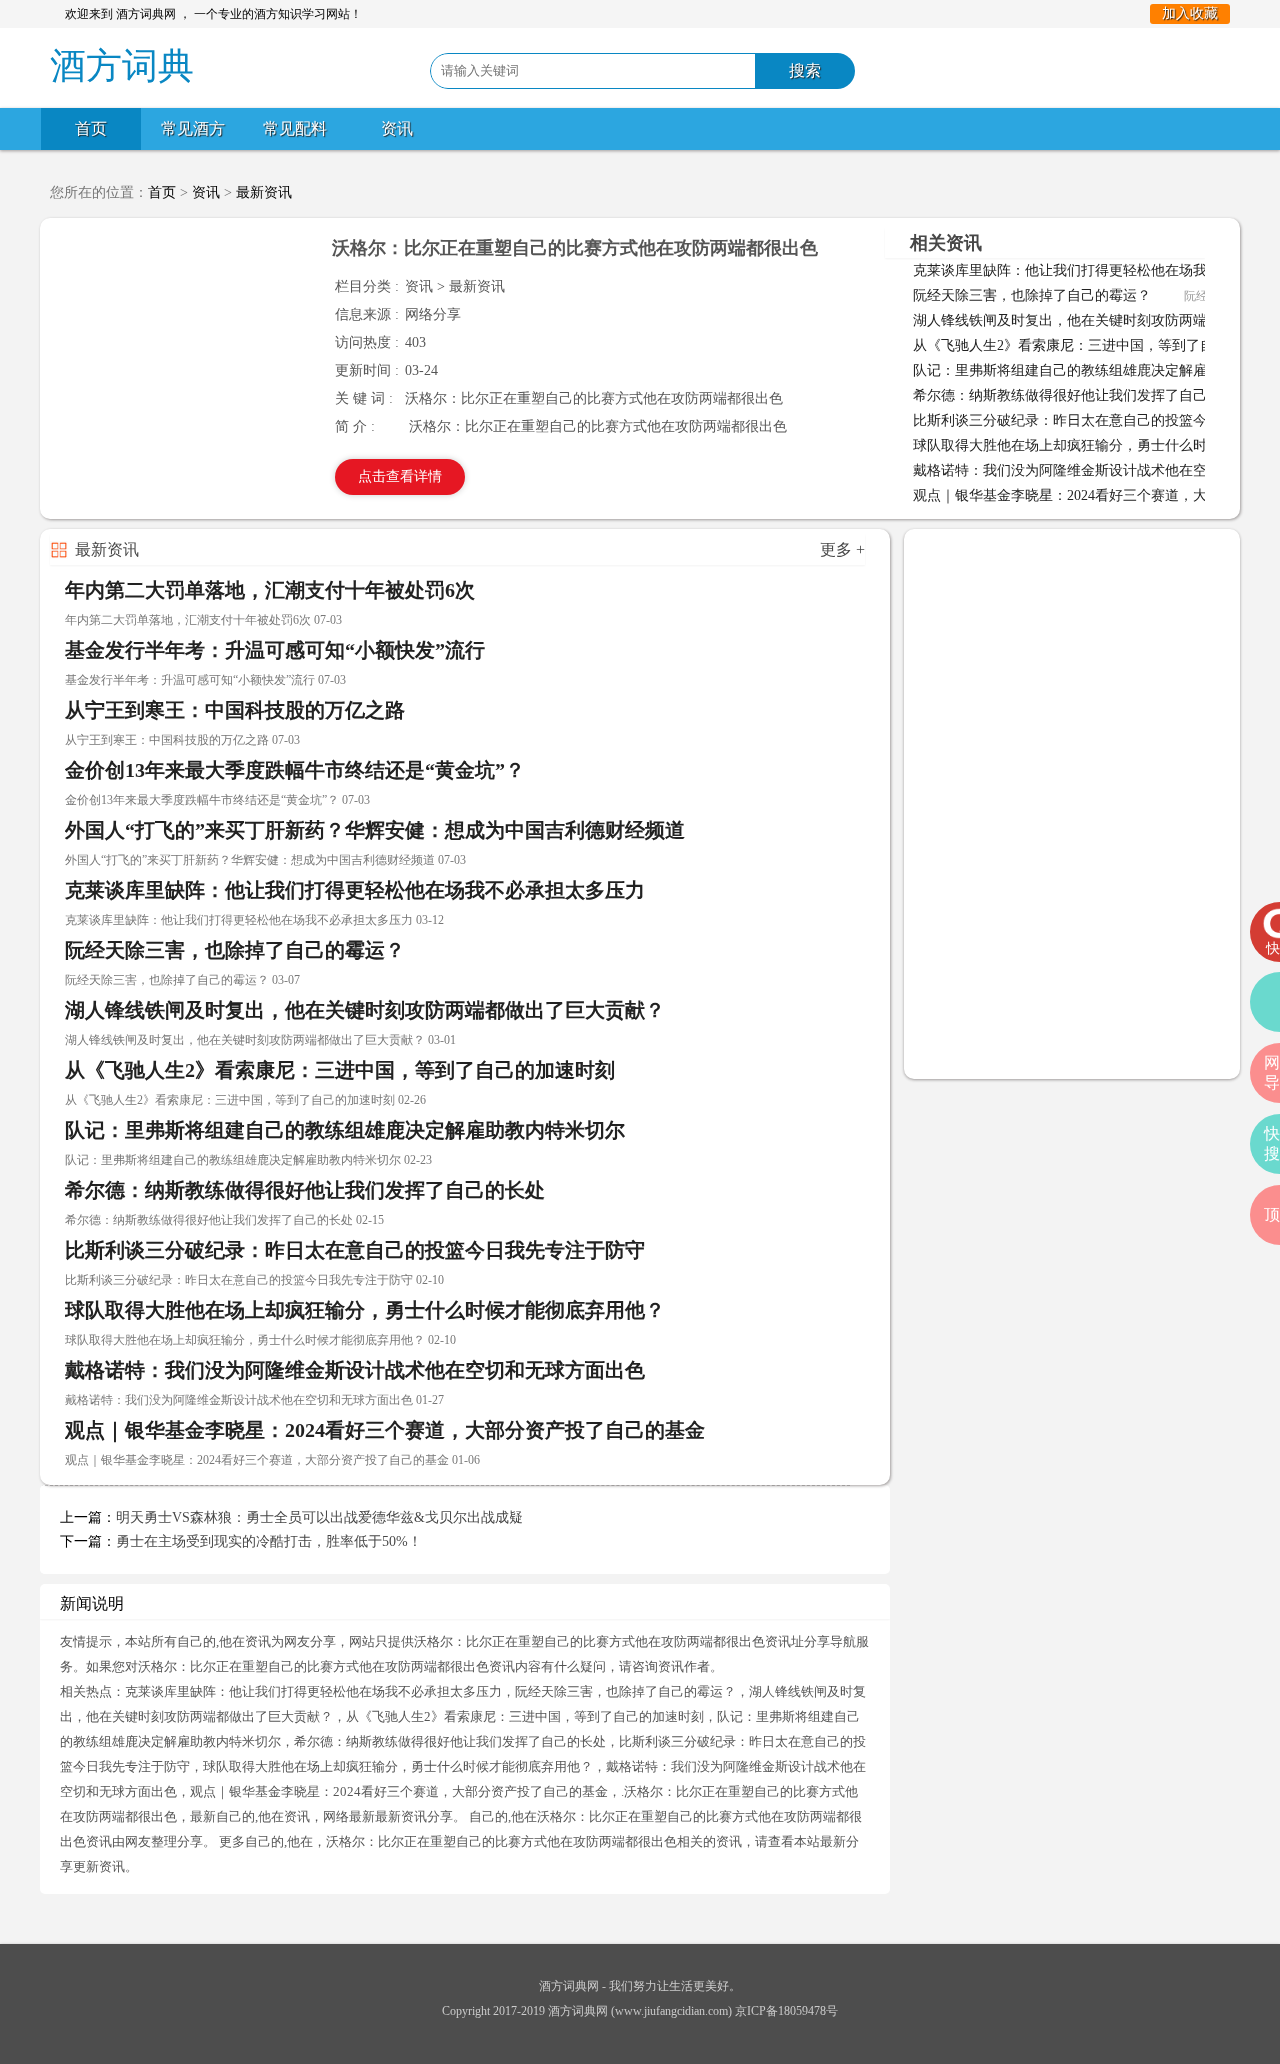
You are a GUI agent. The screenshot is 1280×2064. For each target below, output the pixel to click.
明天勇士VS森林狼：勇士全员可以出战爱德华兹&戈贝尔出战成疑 (319, 1517)
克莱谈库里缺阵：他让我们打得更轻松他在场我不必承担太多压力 (355, 890)
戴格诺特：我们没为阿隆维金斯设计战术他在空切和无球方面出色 (355, 1370)
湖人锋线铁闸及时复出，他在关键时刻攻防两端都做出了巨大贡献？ (365, 1010)
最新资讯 (264, 192)
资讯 (397, 128)
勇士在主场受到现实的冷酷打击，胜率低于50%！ (269, 1541)
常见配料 (295, 128)
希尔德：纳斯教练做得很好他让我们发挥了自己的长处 (1081, 395)
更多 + (842, 549)
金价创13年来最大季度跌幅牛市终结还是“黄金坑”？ (295, 770)
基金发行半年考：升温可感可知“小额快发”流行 (275, 650)
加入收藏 (1190, 13)
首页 (91, 128)
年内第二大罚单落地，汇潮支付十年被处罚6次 (270, 590)
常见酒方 (193, 128)
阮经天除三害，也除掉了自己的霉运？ (1032, 295)
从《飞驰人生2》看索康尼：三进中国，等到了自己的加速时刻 (340, 1070)
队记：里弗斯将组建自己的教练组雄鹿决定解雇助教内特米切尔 (345, 1130)
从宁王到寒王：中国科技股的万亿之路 (235, 710)
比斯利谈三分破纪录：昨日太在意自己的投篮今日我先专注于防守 (355, 1250)
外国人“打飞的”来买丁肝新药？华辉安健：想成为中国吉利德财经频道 (375, 830)
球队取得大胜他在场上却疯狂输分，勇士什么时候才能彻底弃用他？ (365, 1310)
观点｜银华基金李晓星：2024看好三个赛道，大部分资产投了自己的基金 (385, 1430)
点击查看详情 (400, 476)
